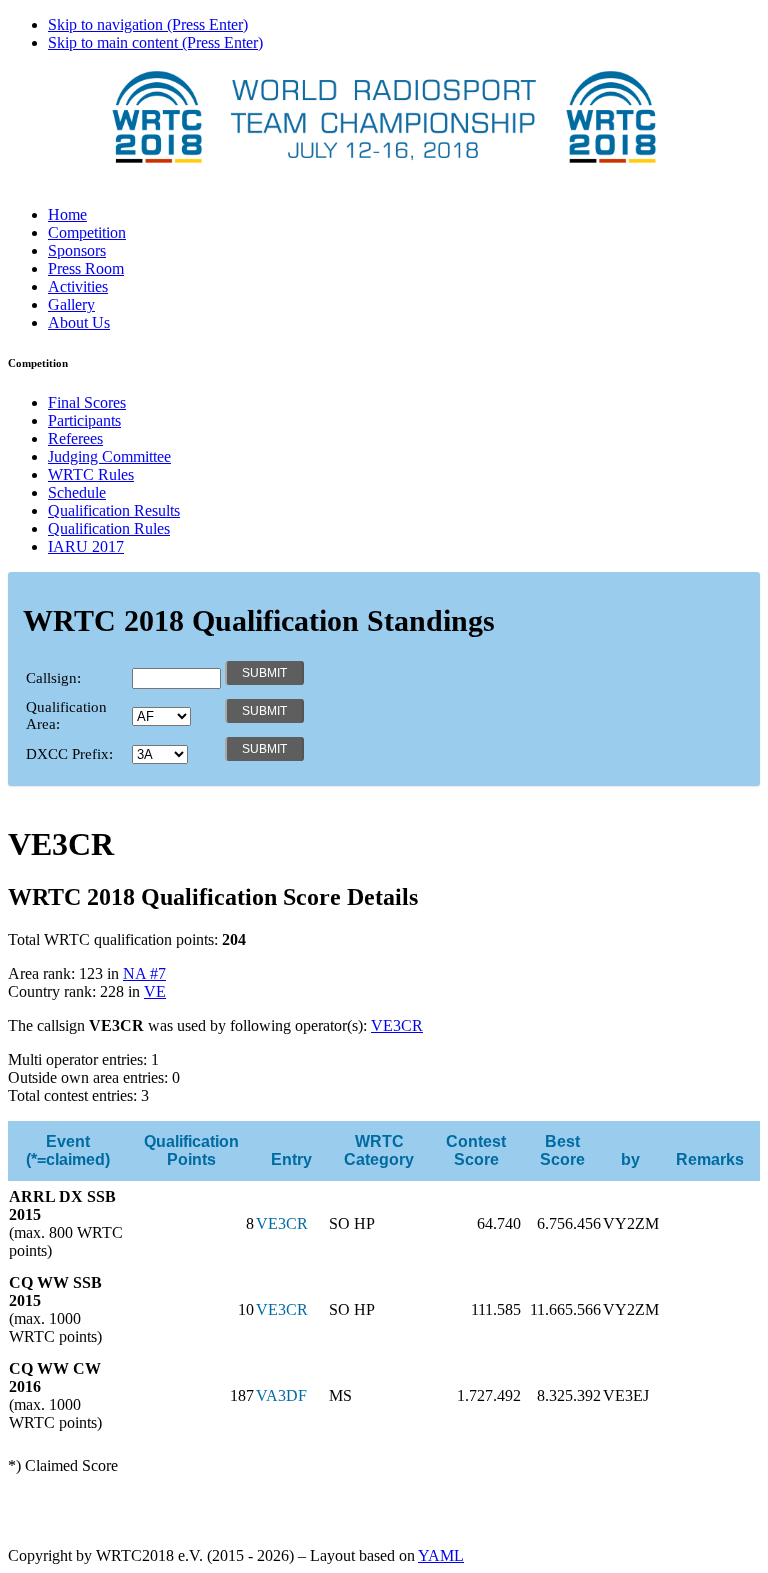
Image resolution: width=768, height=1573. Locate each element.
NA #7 (144, 973)
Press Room (86, 268)
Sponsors (77, 250)
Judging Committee (109, 456)
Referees (75, 438)
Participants (84, 420)
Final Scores (87, 402)
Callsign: (53, 678)
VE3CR (397, 1025)
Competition (87, 232)
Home (67, 214)
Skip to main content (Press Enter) (155, 42)
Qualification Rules (109, 528)
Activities (78, 286)
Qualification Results (114, 510)
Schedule (77, 492)
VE (155, 991)
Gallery (71, 304)
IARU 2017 (86, 546)
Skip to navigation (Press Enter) (148, 24)
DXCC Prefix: (69, 754)
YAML (441, 1555)
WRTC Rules (91, 474)
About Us (79, 322)
